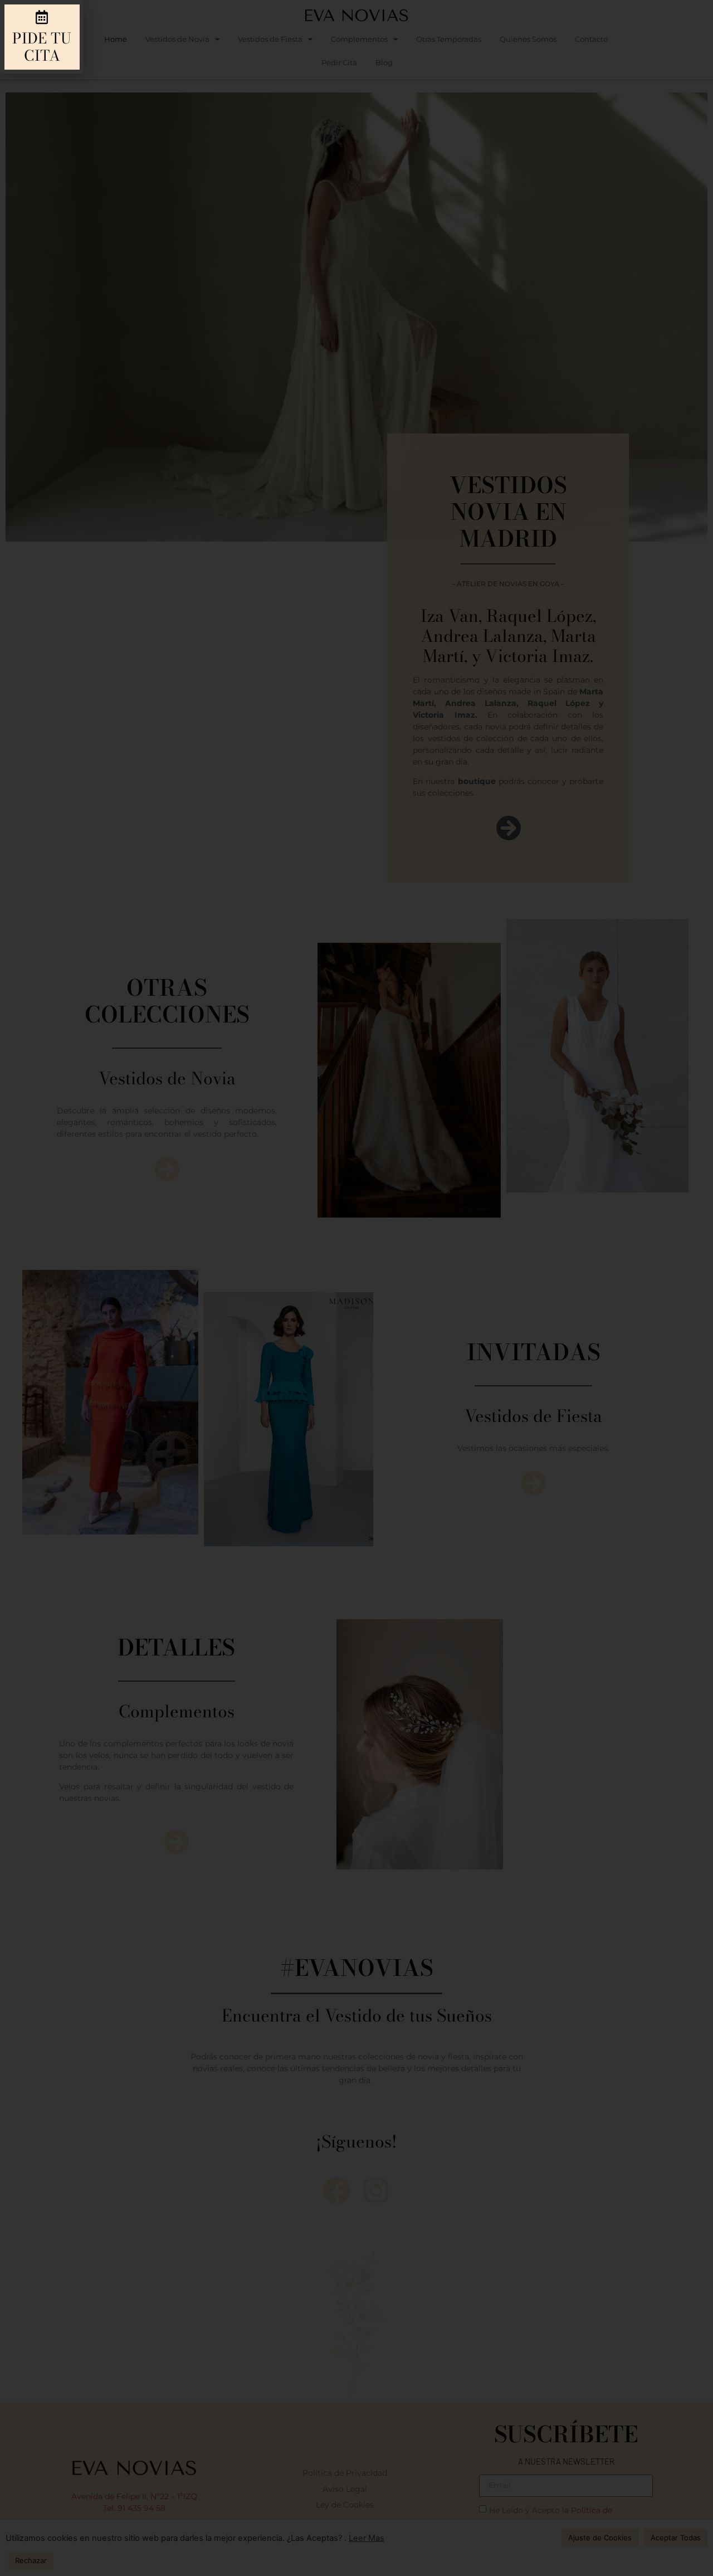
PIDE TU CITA (42, 47)
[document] (356, 1288)
